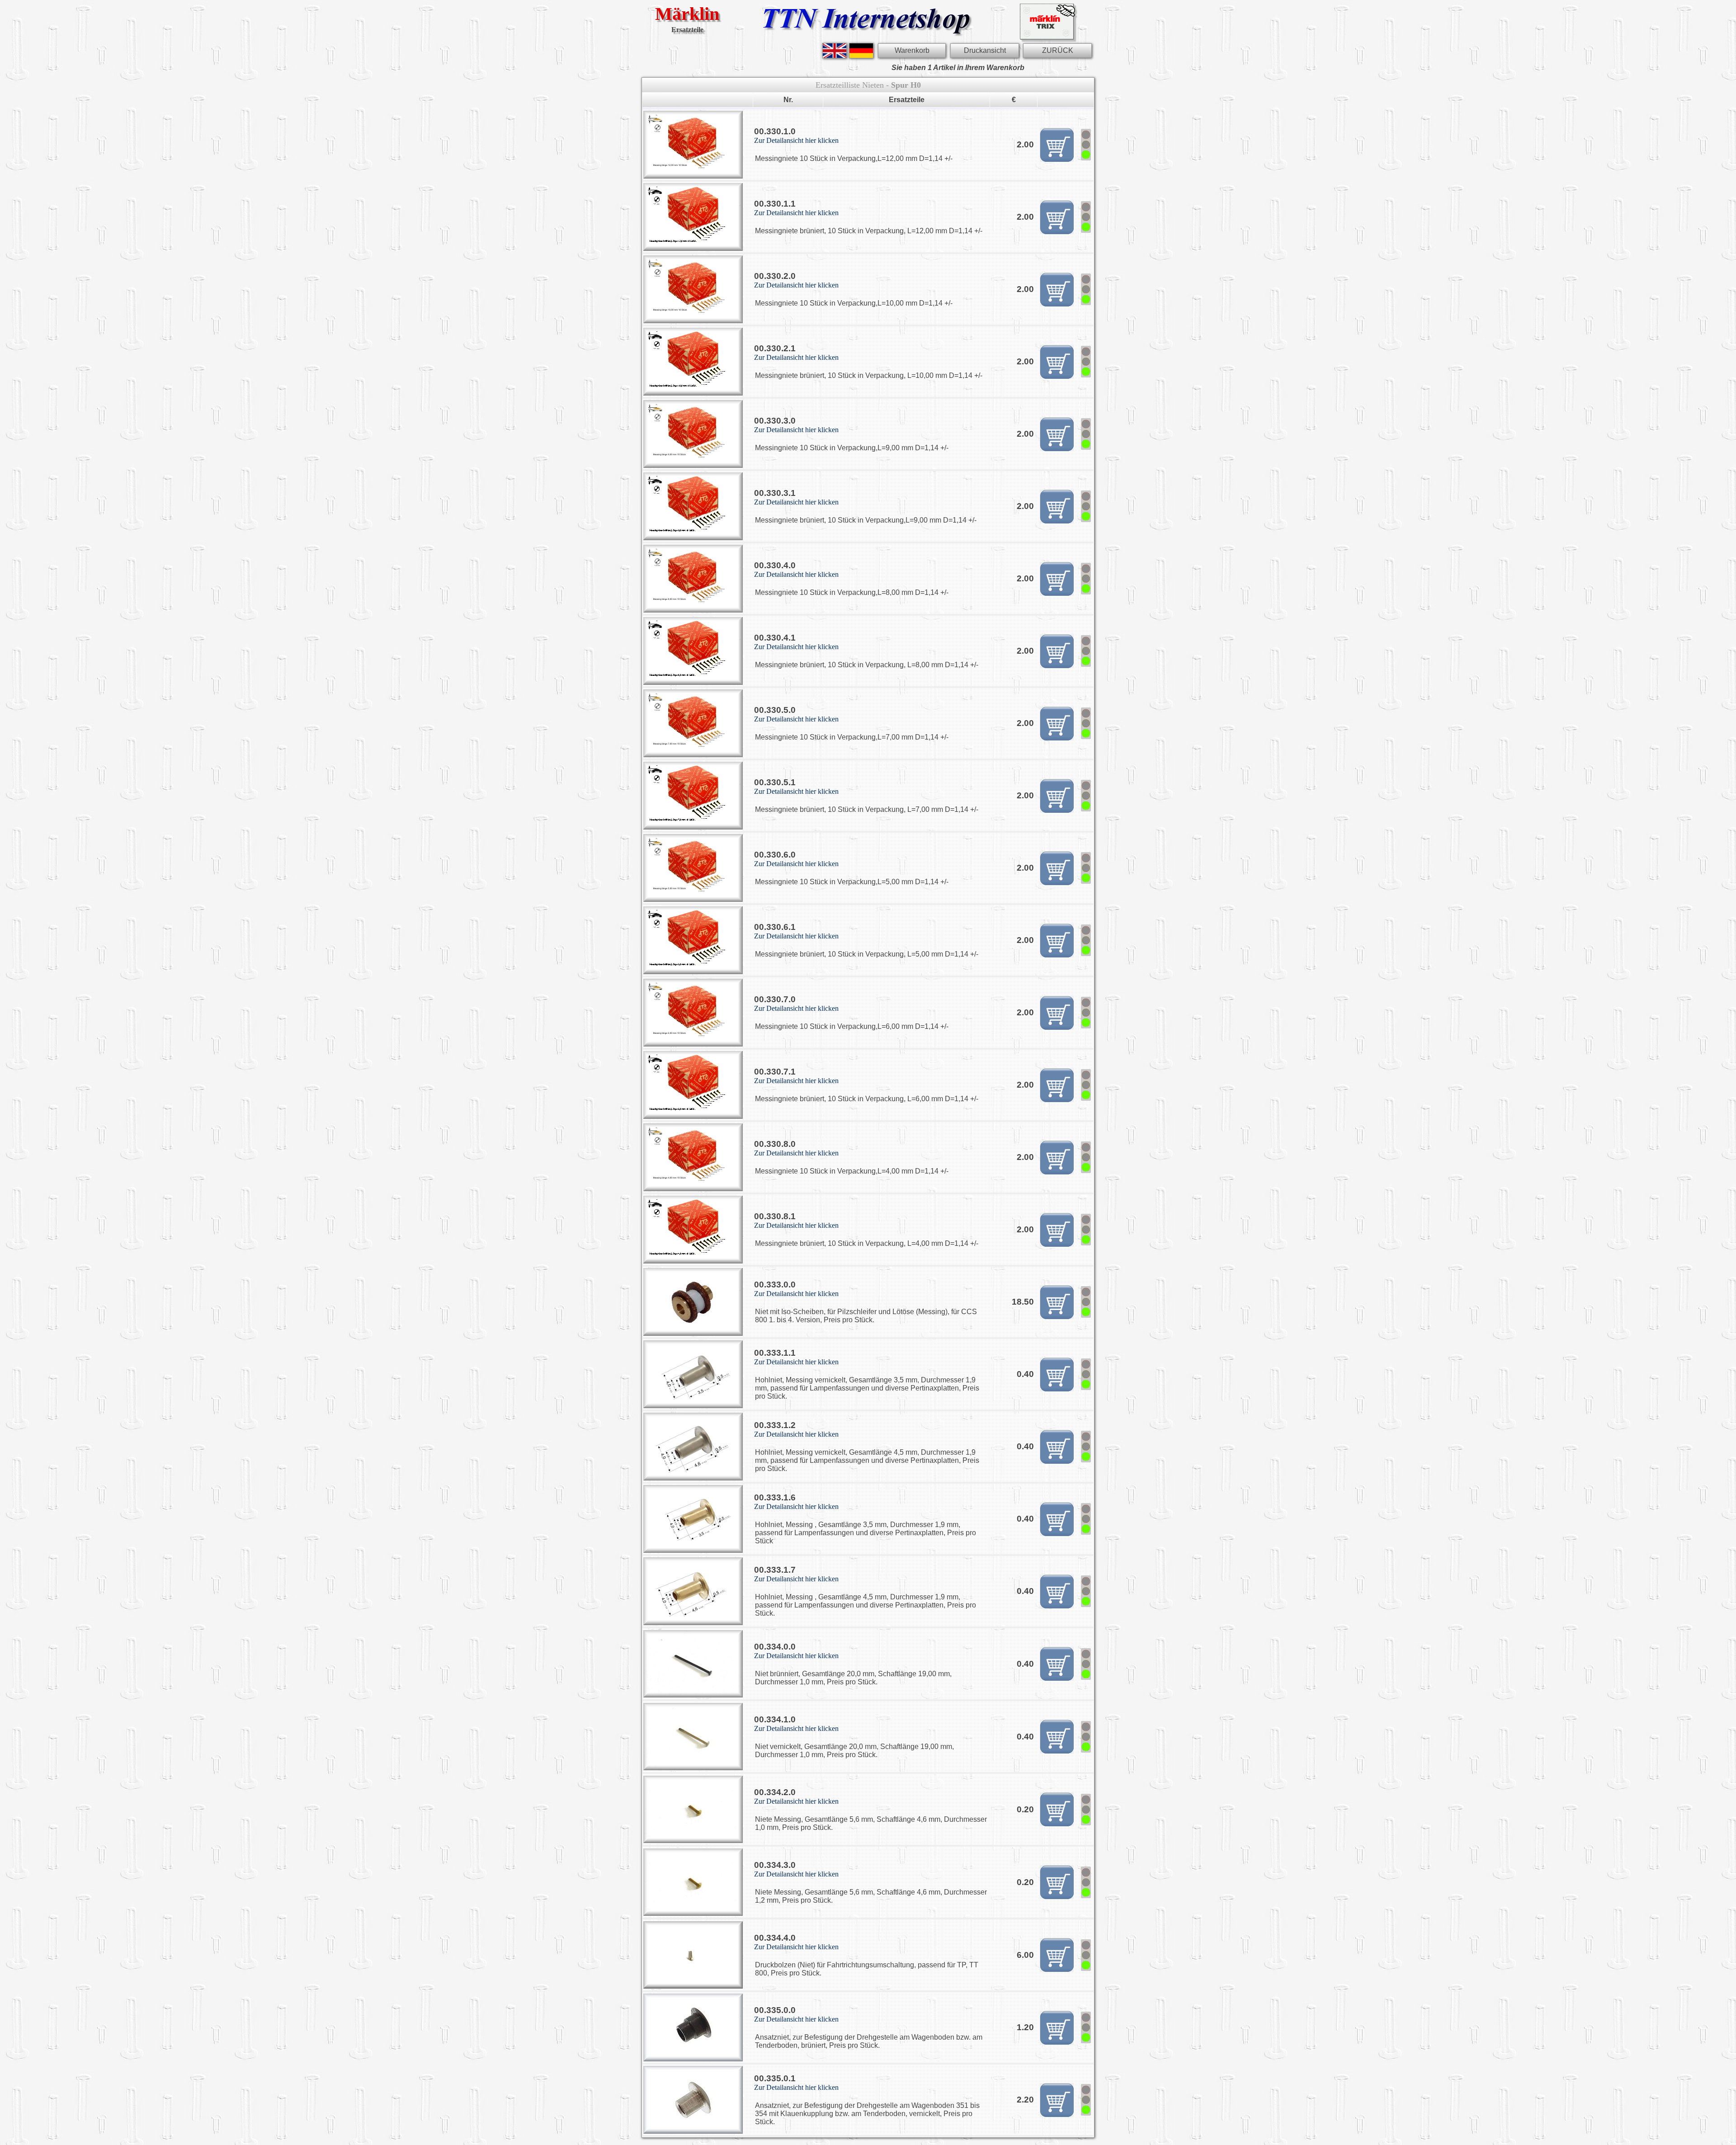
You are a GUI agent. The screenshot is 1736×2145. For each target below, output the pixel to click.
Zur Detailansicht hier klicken (796, 140)
